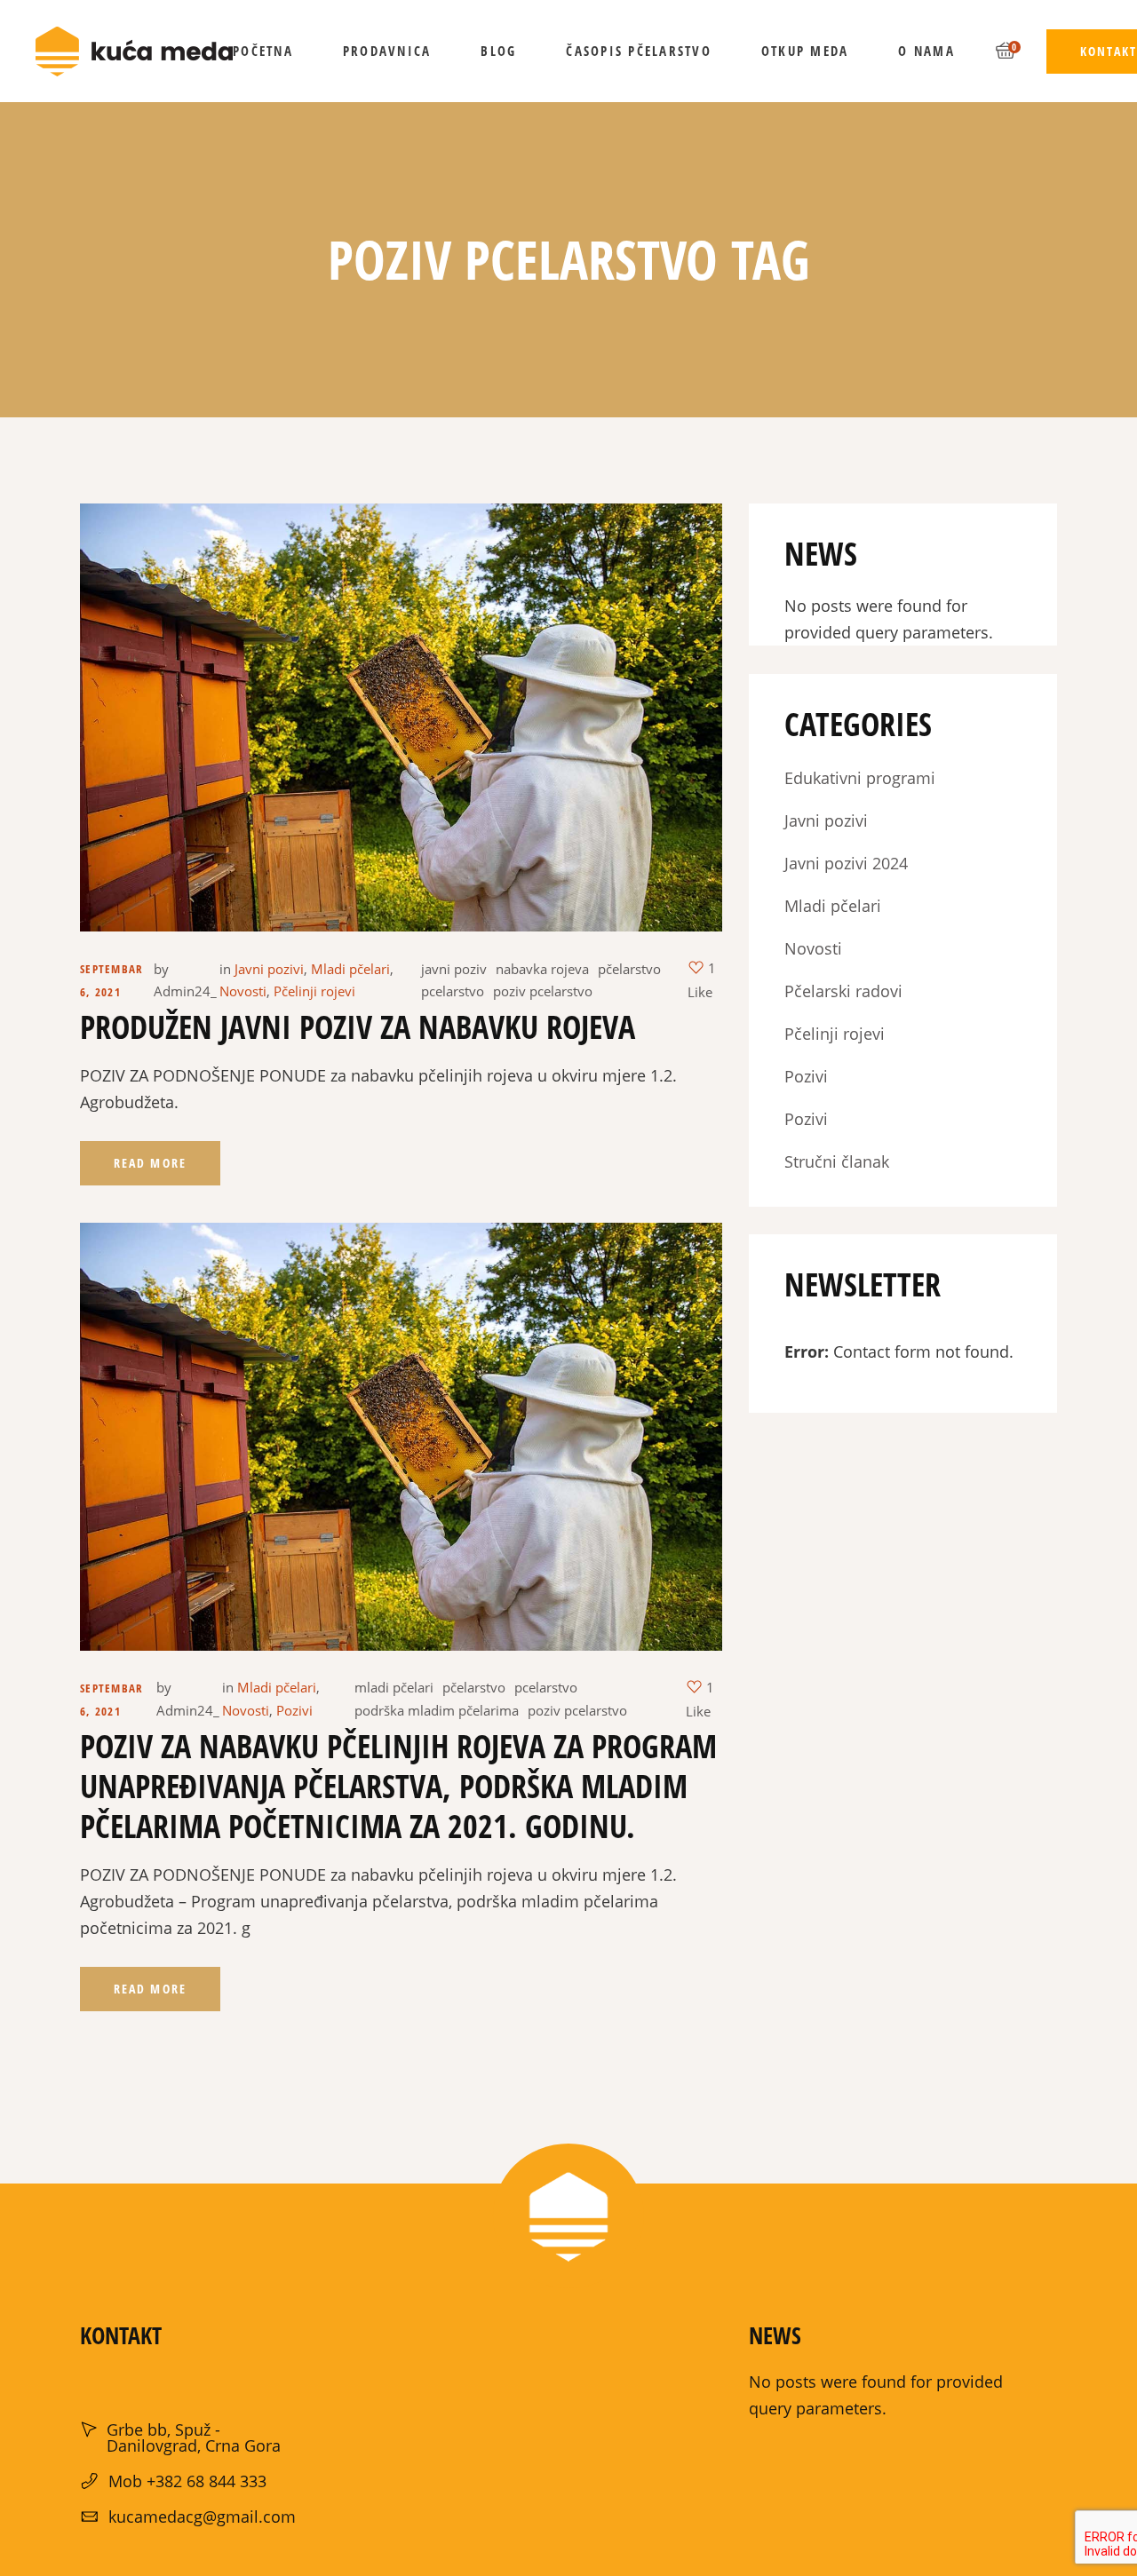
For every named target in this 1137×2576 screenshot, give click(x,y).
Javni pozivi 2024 (846, 863)
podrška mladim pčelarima (437, 1710)
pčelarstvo (629, 969)
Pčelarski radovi (843, 991)
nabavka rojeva (542, 969)
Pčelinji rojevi (314, 991)
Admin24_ (185, 991)
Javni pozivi (269, 969)
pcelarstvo (453, 991)
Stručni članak (837, 1161)
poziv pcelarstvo (543, 991)
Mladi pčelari (350, 969)
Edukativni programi (860, 778)
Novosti (243, 991)
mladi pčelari (394, 1687)
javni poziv (454, 969)
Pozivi (294, 1710)
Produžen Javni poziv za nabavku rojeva (358, 1027)
